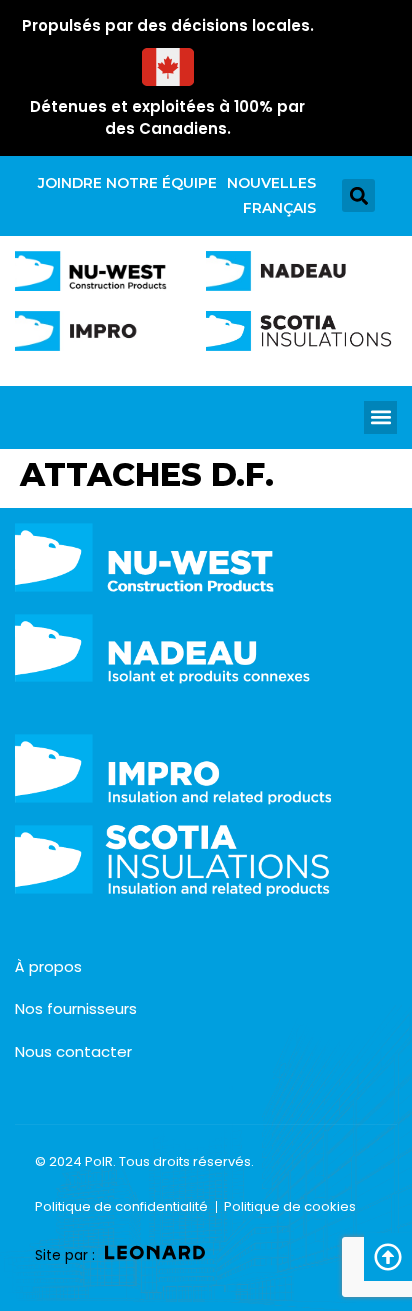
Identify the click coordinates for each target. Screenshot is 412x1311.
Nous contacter (73, 1051)
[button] (358, 195)
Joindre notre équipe (127, 183)
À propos (48, 966)
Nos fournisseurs (76, 1008)
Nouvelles (271, 183)
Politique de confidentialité (121, 1206)
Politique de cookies (290, 1206)
